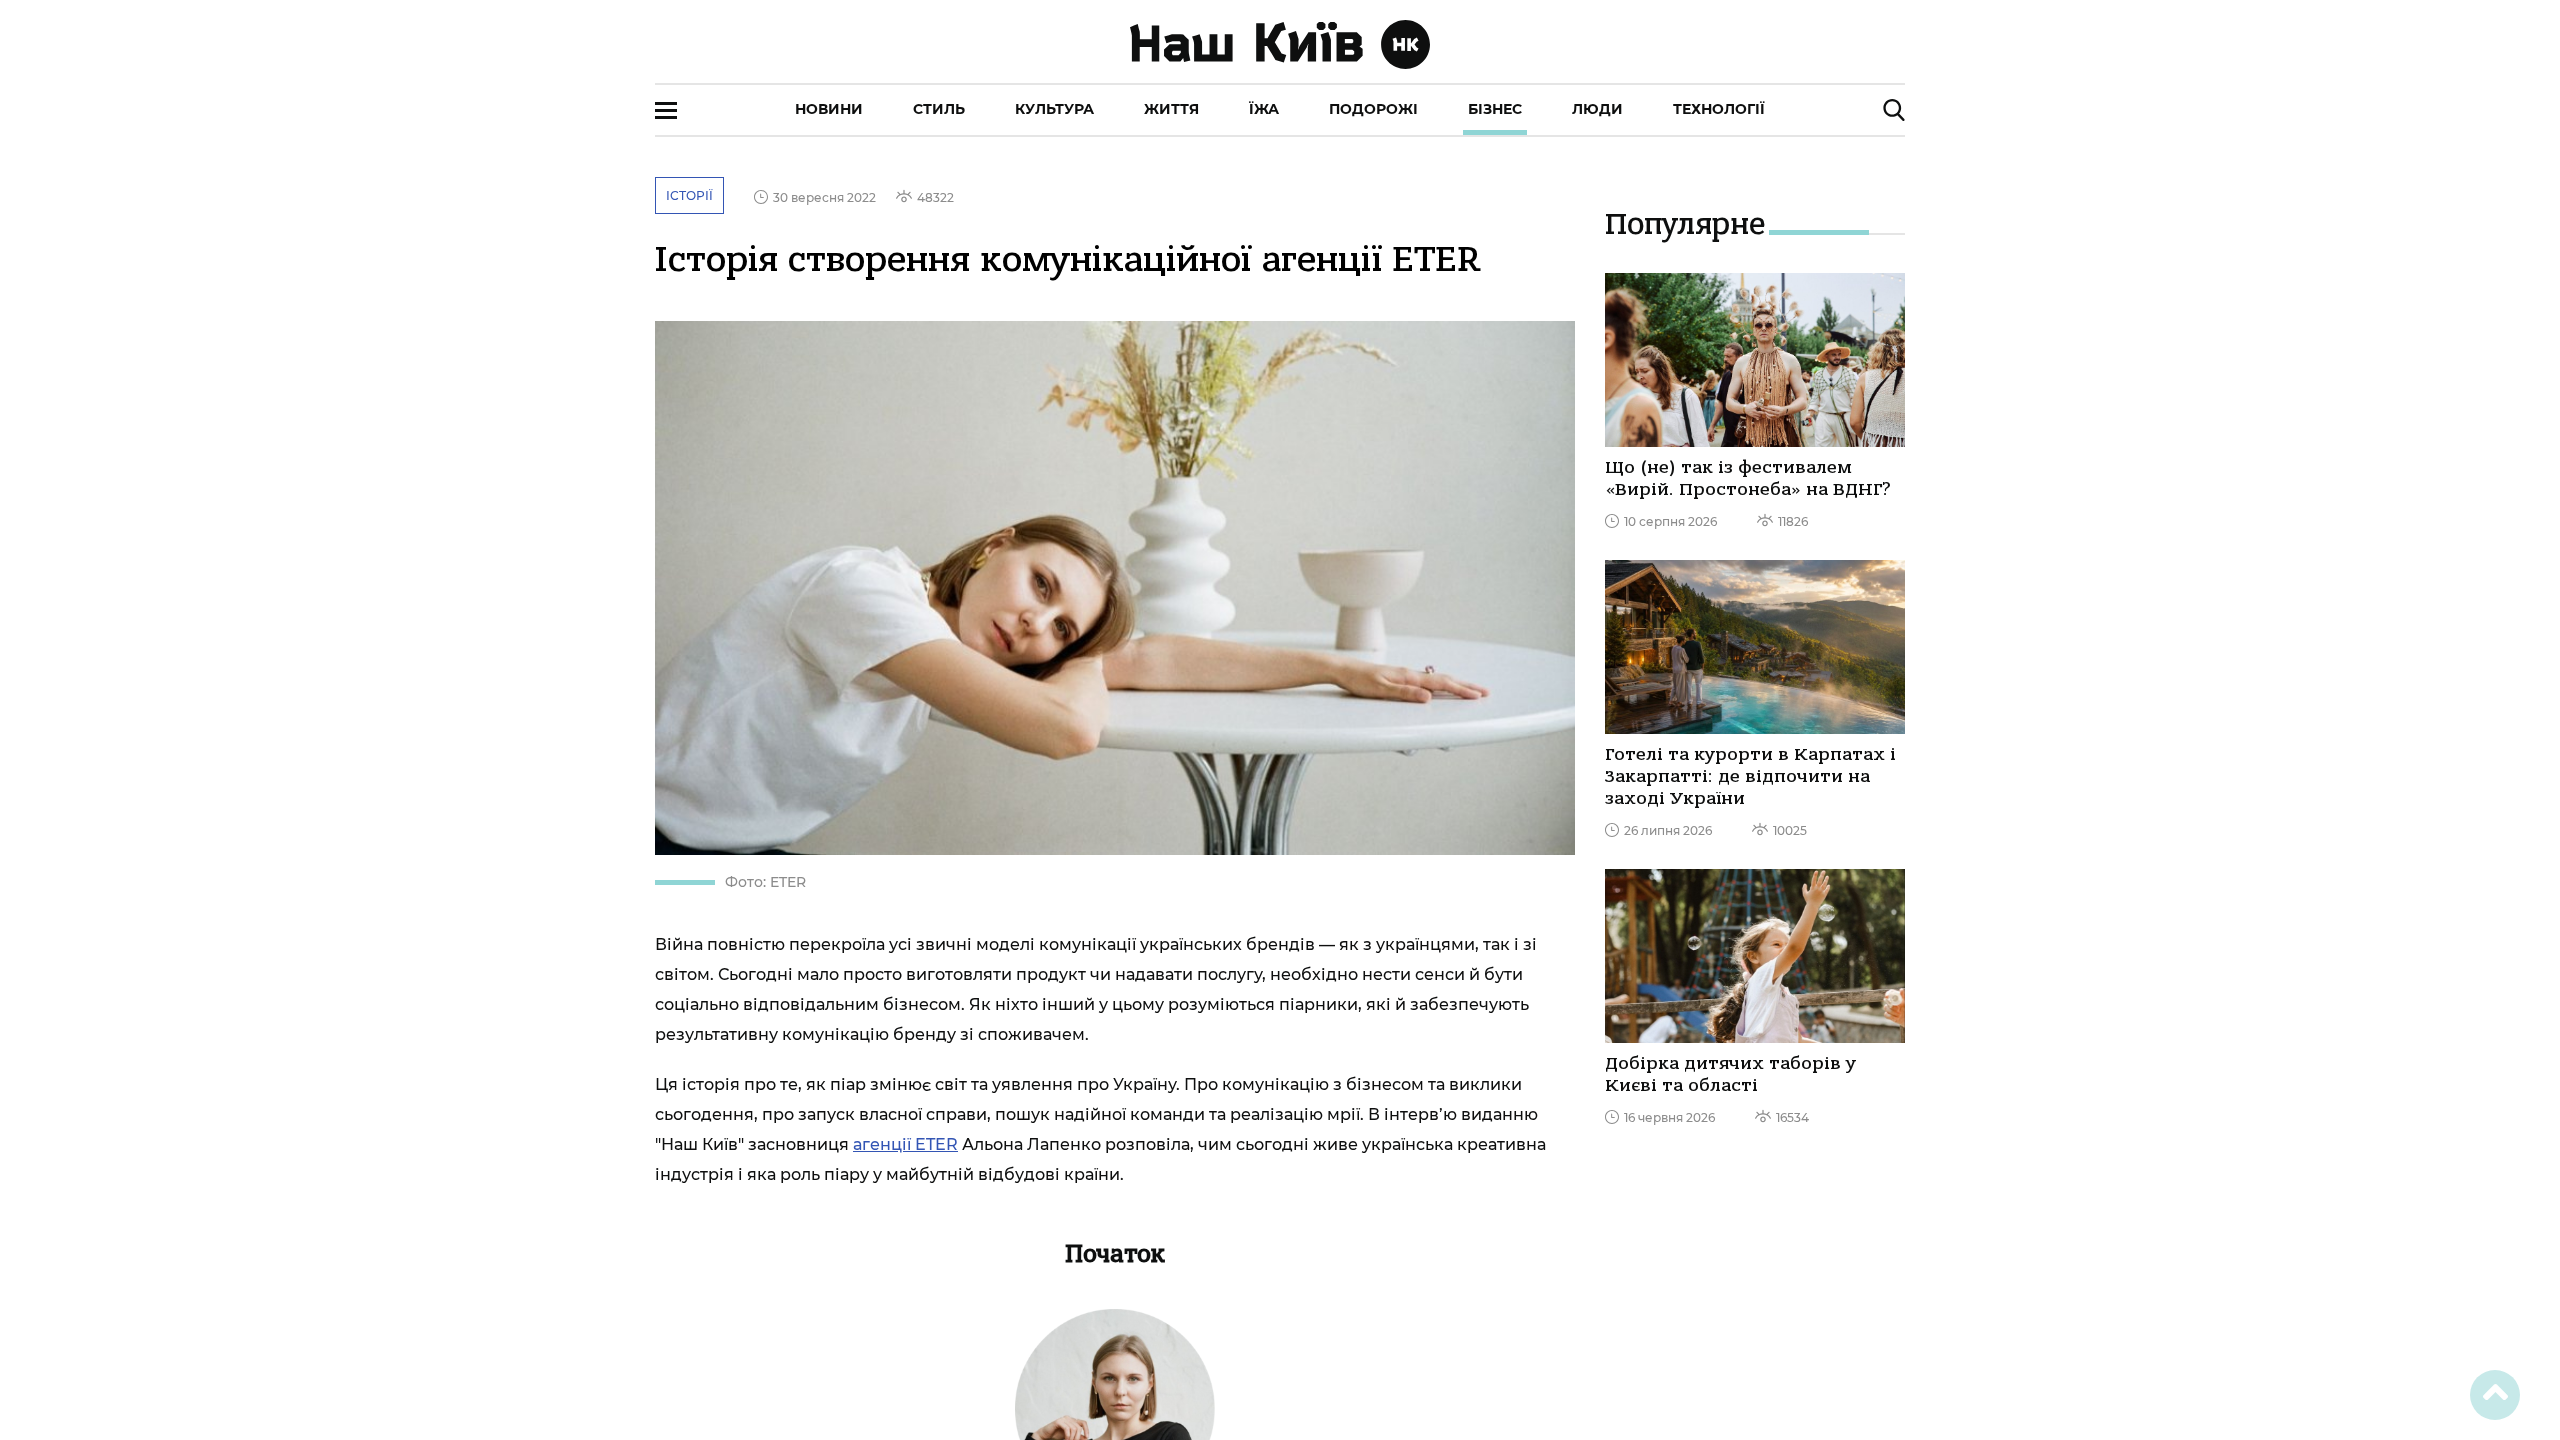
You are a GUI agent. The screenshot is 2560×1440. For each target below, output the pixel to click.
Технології (1719, 109)
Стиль (939, 109)
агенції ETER (905, 1144)
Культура (1054, 109)
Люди (1597, 109)
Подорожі (1373, 109)
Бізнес (1495, 109)
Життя (1171, 109)
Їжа (1264, 109)
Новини (829, 109)
